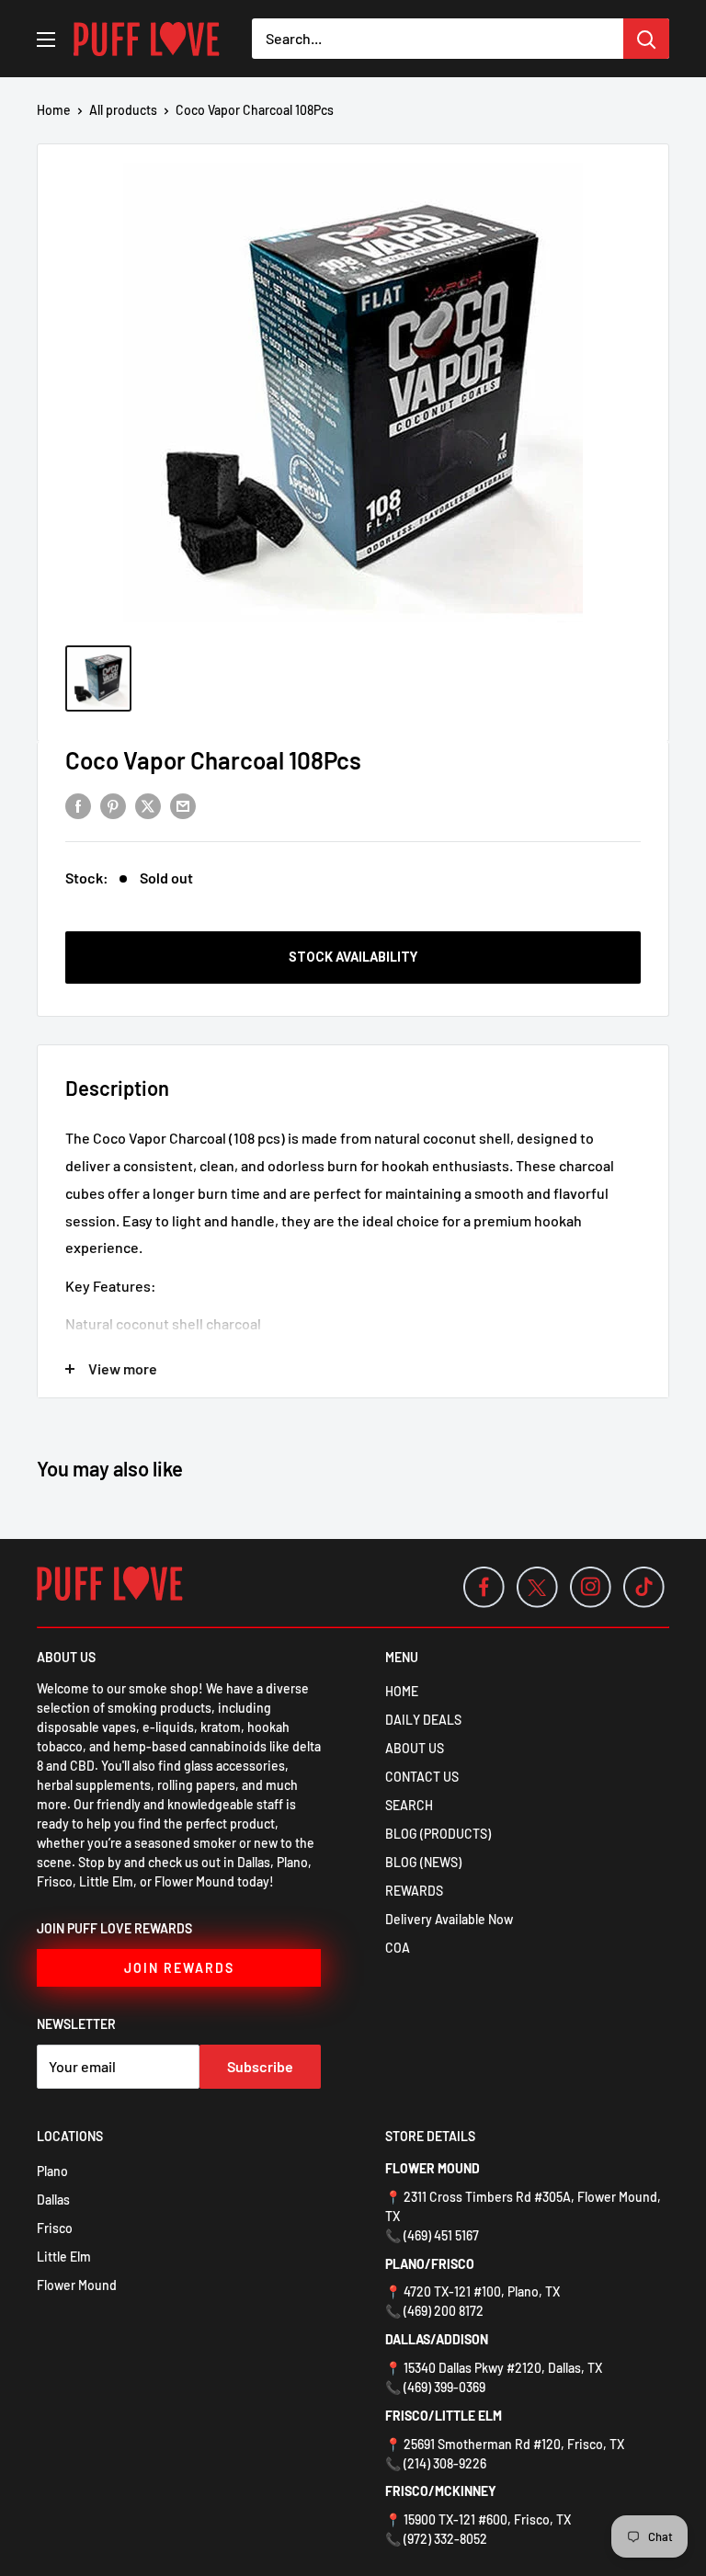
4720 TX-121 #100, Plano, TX (482, 2291)
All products (123, 110)
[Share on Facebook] (78, 805)
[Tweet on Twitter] (148, 805)
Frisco (55, 2228)
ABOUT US (415, 1748)
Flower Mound (77, 2285)
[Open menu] (46, 40)
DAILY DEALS (423, 1720)
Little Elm (64, 2257)
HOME (402, 1691)
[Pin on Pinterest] (113, 805)
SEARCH (409, 1805)
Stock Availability (353, 957)
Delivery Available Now (449, 1919)
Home (54, 110)
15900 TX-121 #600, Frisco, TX (487, 2519)
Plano (52, 2171)
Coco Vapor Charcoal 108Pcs (213, 760)
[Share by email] (183, 805)
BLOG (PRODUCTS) (438, 1834)
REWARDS (414, 1891)
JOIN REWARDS (179, 1968)
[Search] (646, 39)
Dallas (53, 2200)
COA (398, 1948)
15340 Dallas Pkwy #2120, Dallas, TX (503, 2368)
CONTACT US (422, 1777)
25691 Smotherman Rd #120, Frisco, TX (514, 2444)
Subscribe (260, 2066)
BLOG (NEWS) (423, 1862)
